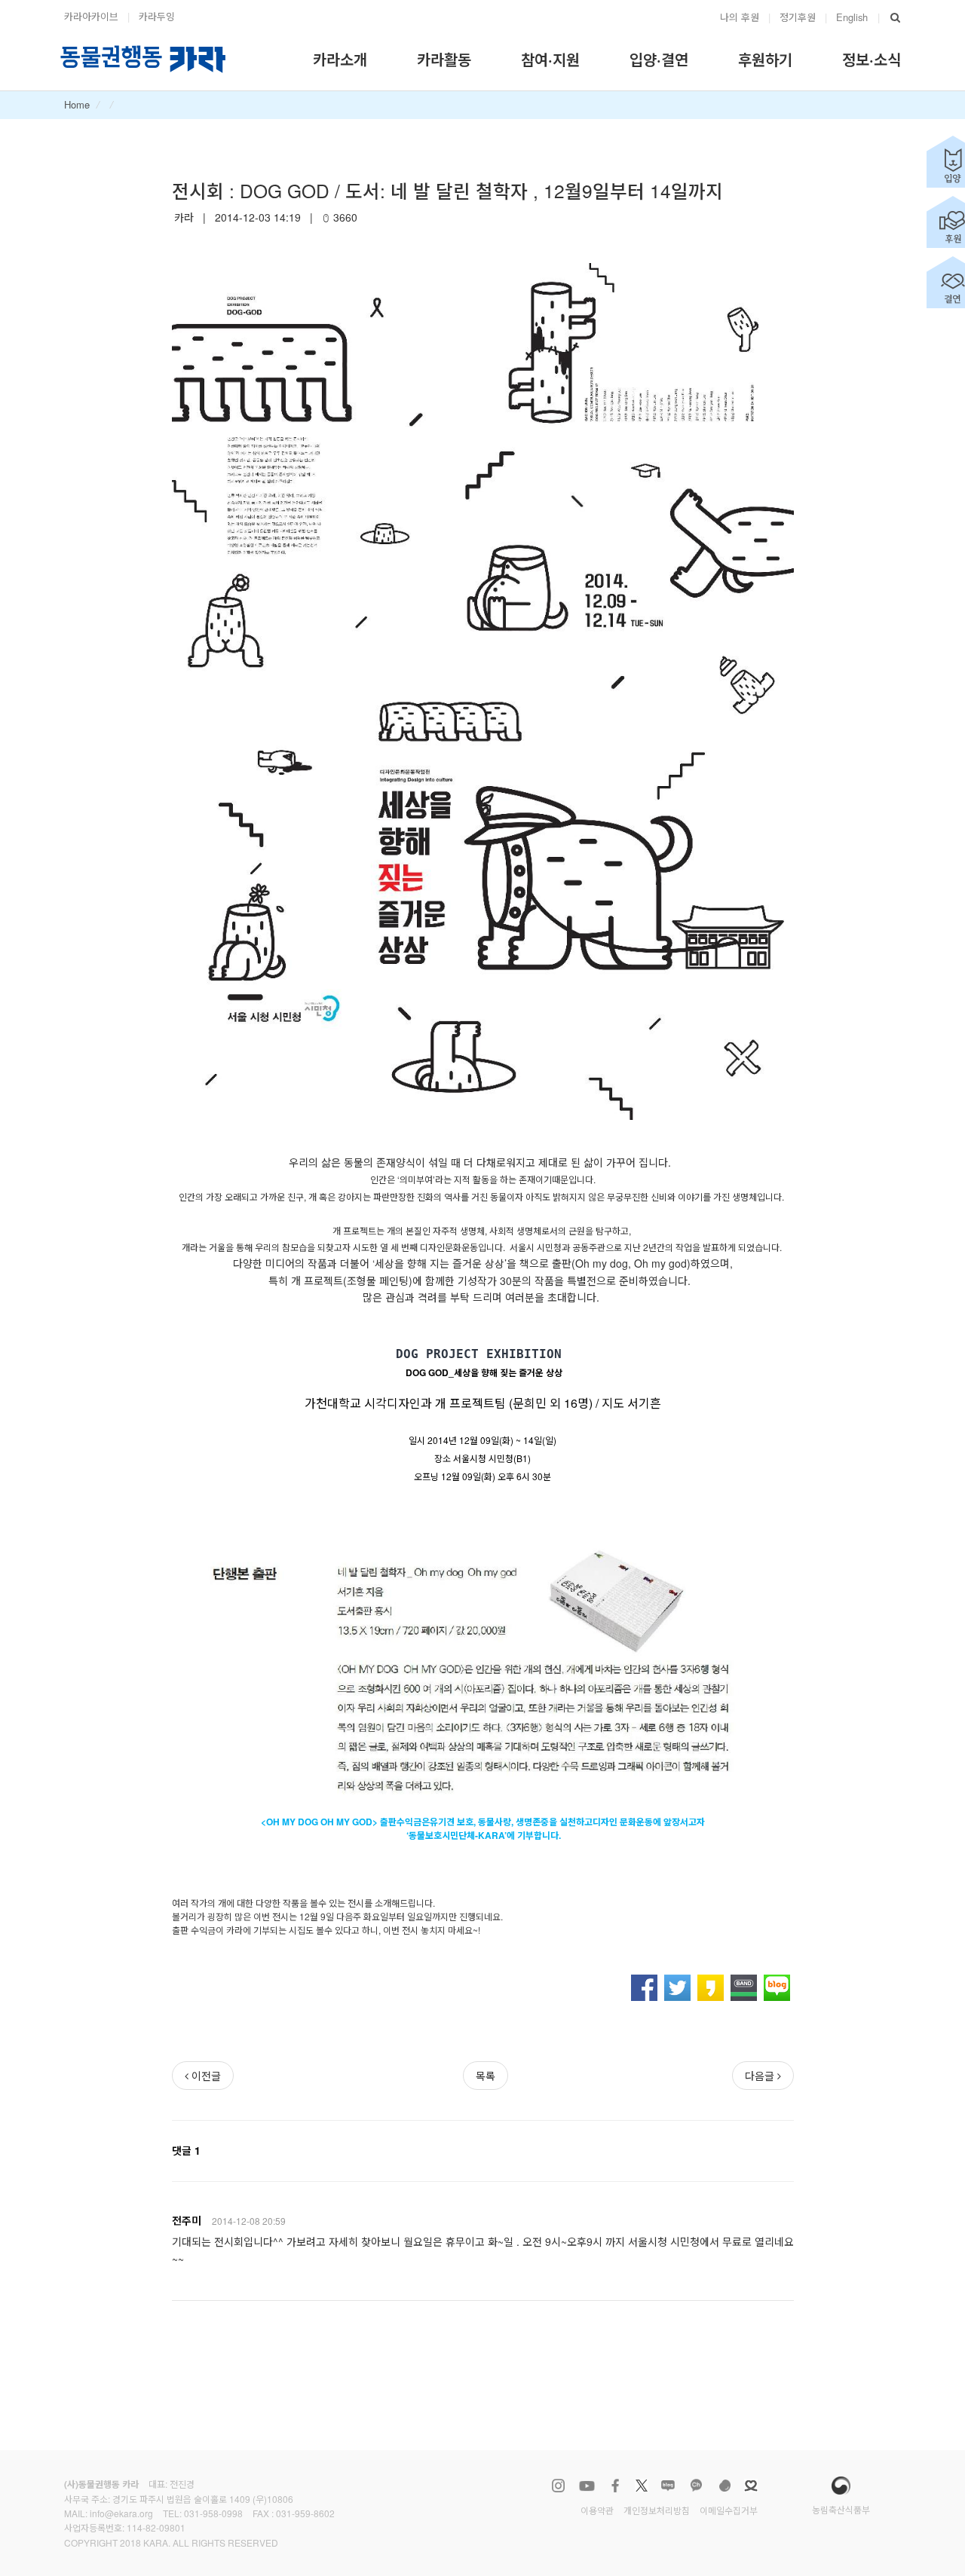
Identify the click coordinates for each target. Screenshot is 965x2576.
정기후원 (798, 17)
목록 (486, 2076)
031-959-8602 (305, 2513)
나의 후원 (740, 17)
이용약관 (597, 2510)
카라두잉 (157, 16)
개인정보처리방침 (657, 2510)
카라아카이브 (91, 16)
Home (77, 104)
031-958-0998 (213, 2513)
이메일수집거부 (729, 2510)
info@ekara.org (121, 2513)
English (852, 17)
